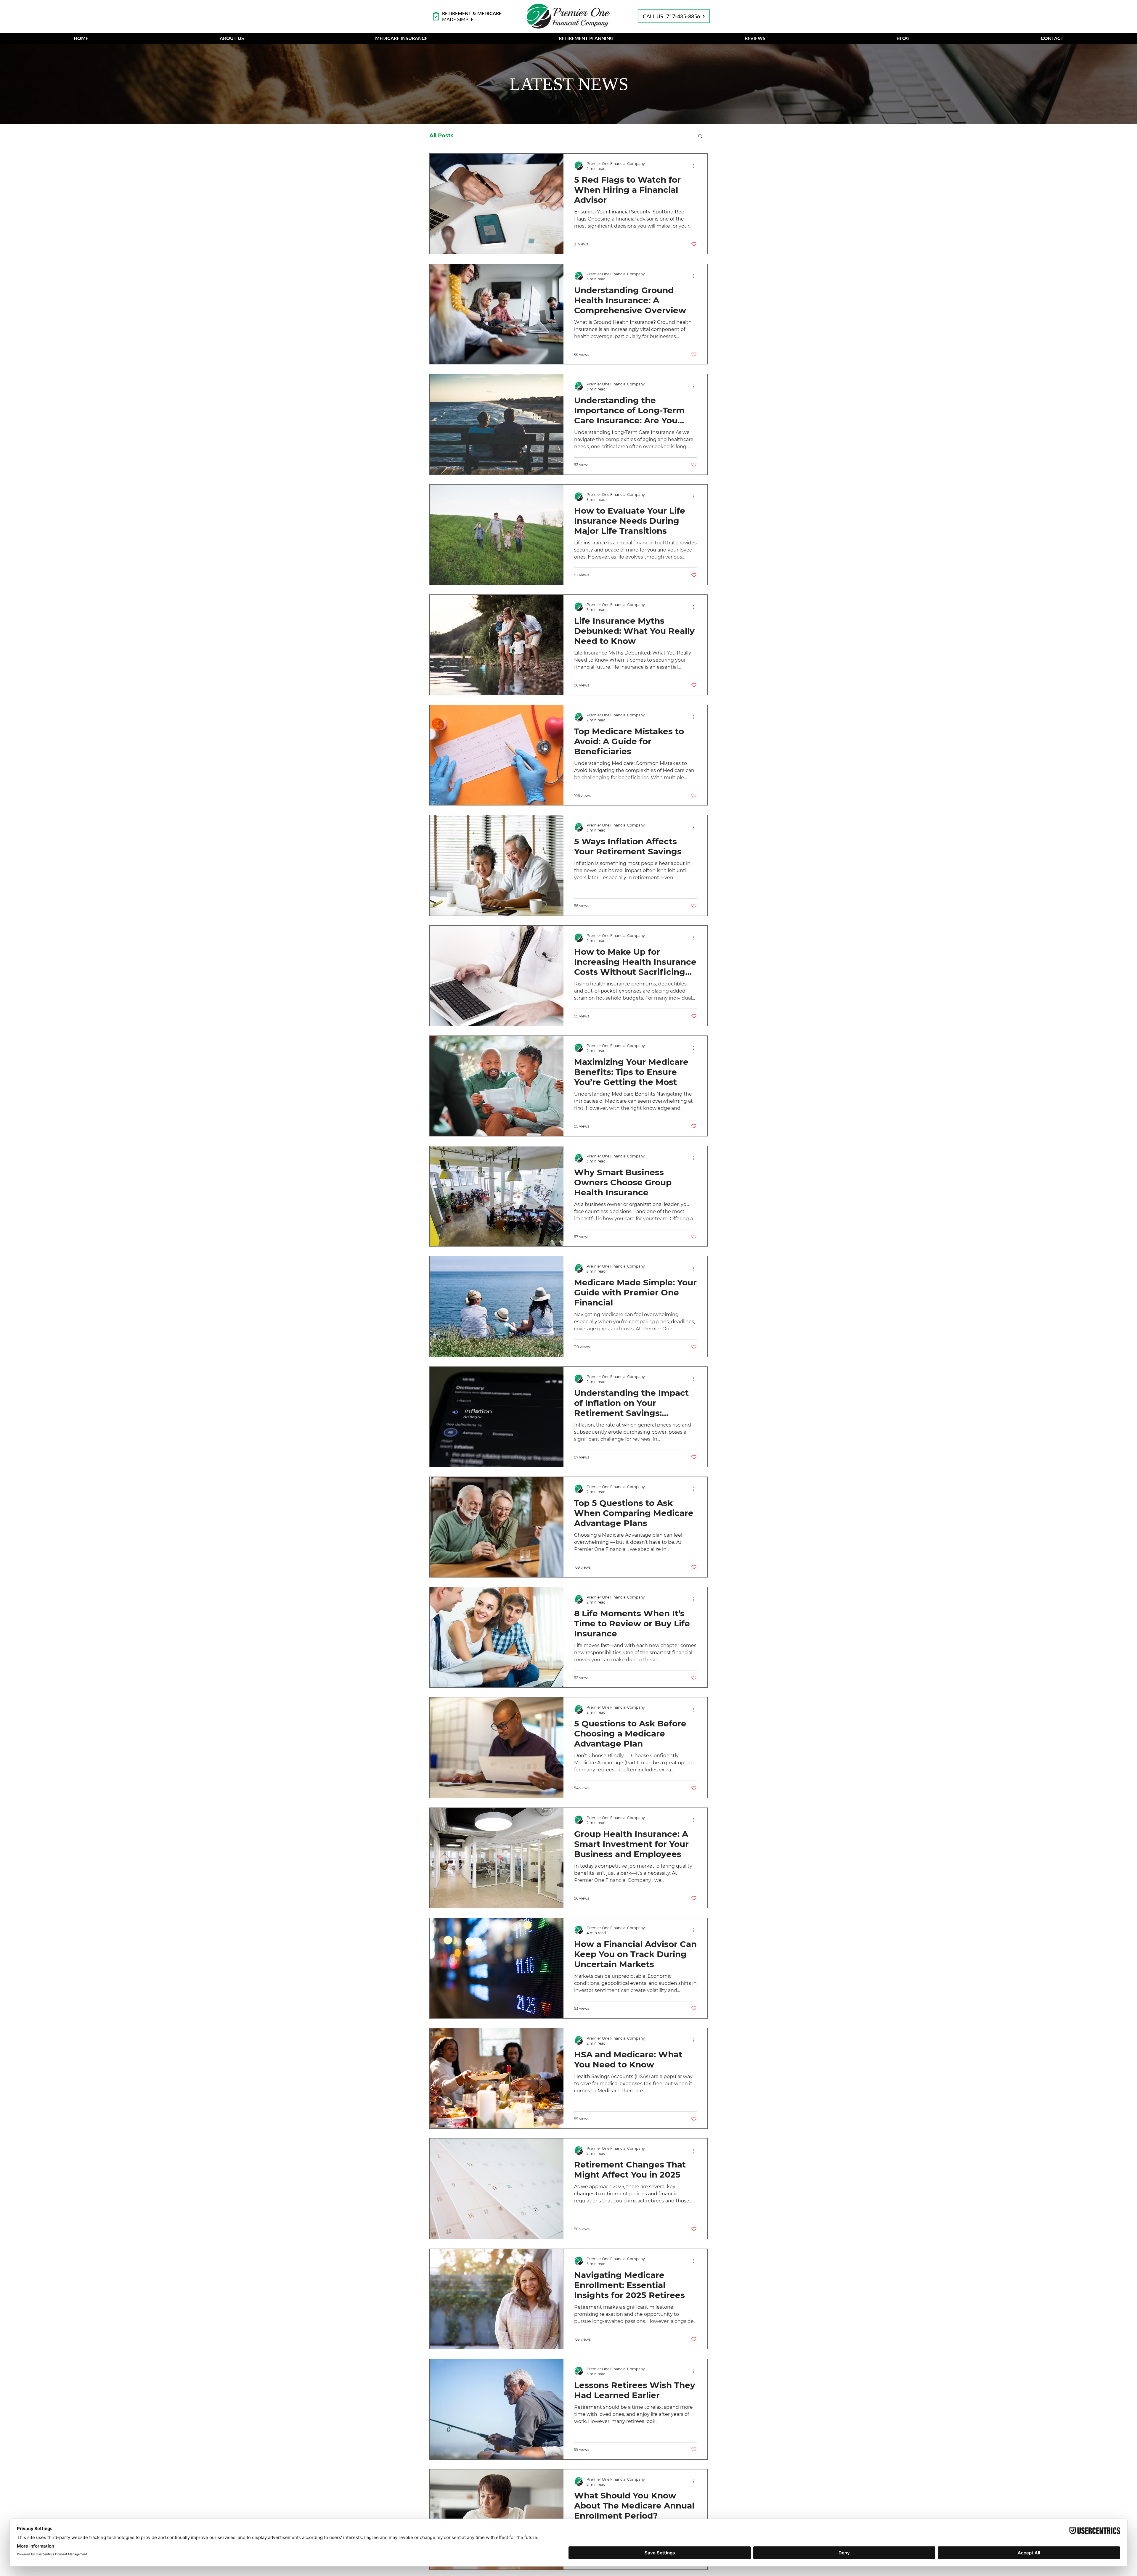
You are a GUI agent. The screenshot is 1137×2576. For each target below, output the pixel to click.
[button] (232, 38)
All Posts (441, 136)
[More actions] (696, 166)
